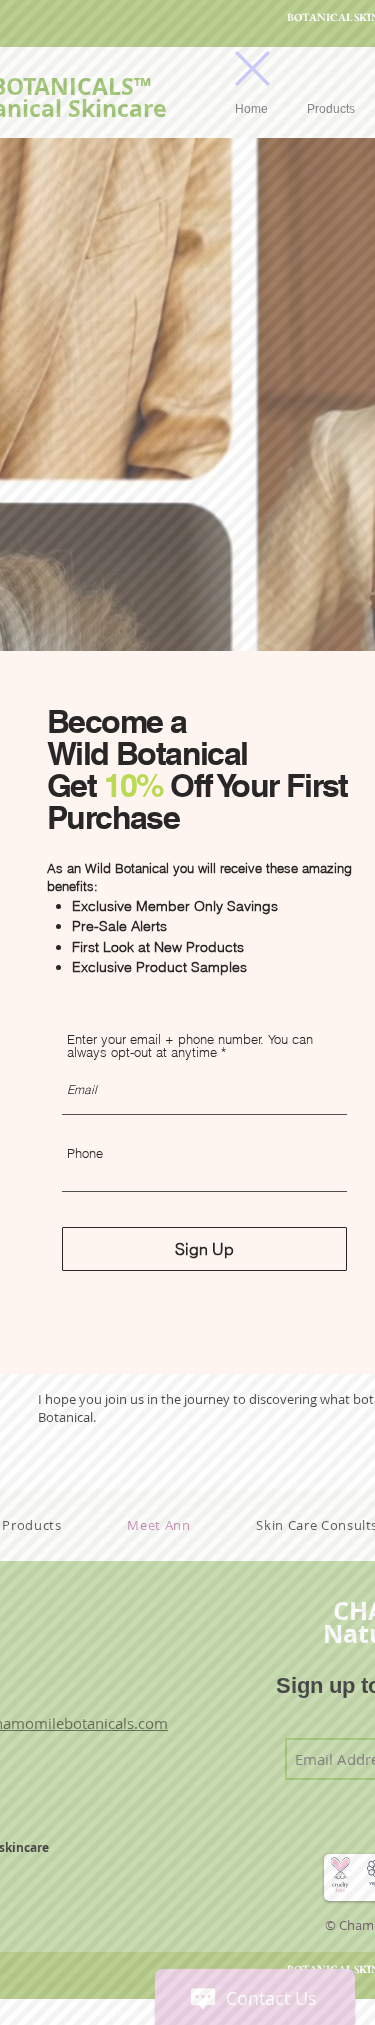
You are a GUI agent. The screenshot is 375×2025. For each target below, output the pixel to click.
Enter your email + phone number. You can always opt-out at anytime (190, 1046)
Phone (85, 1153)
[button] (252, 68)
